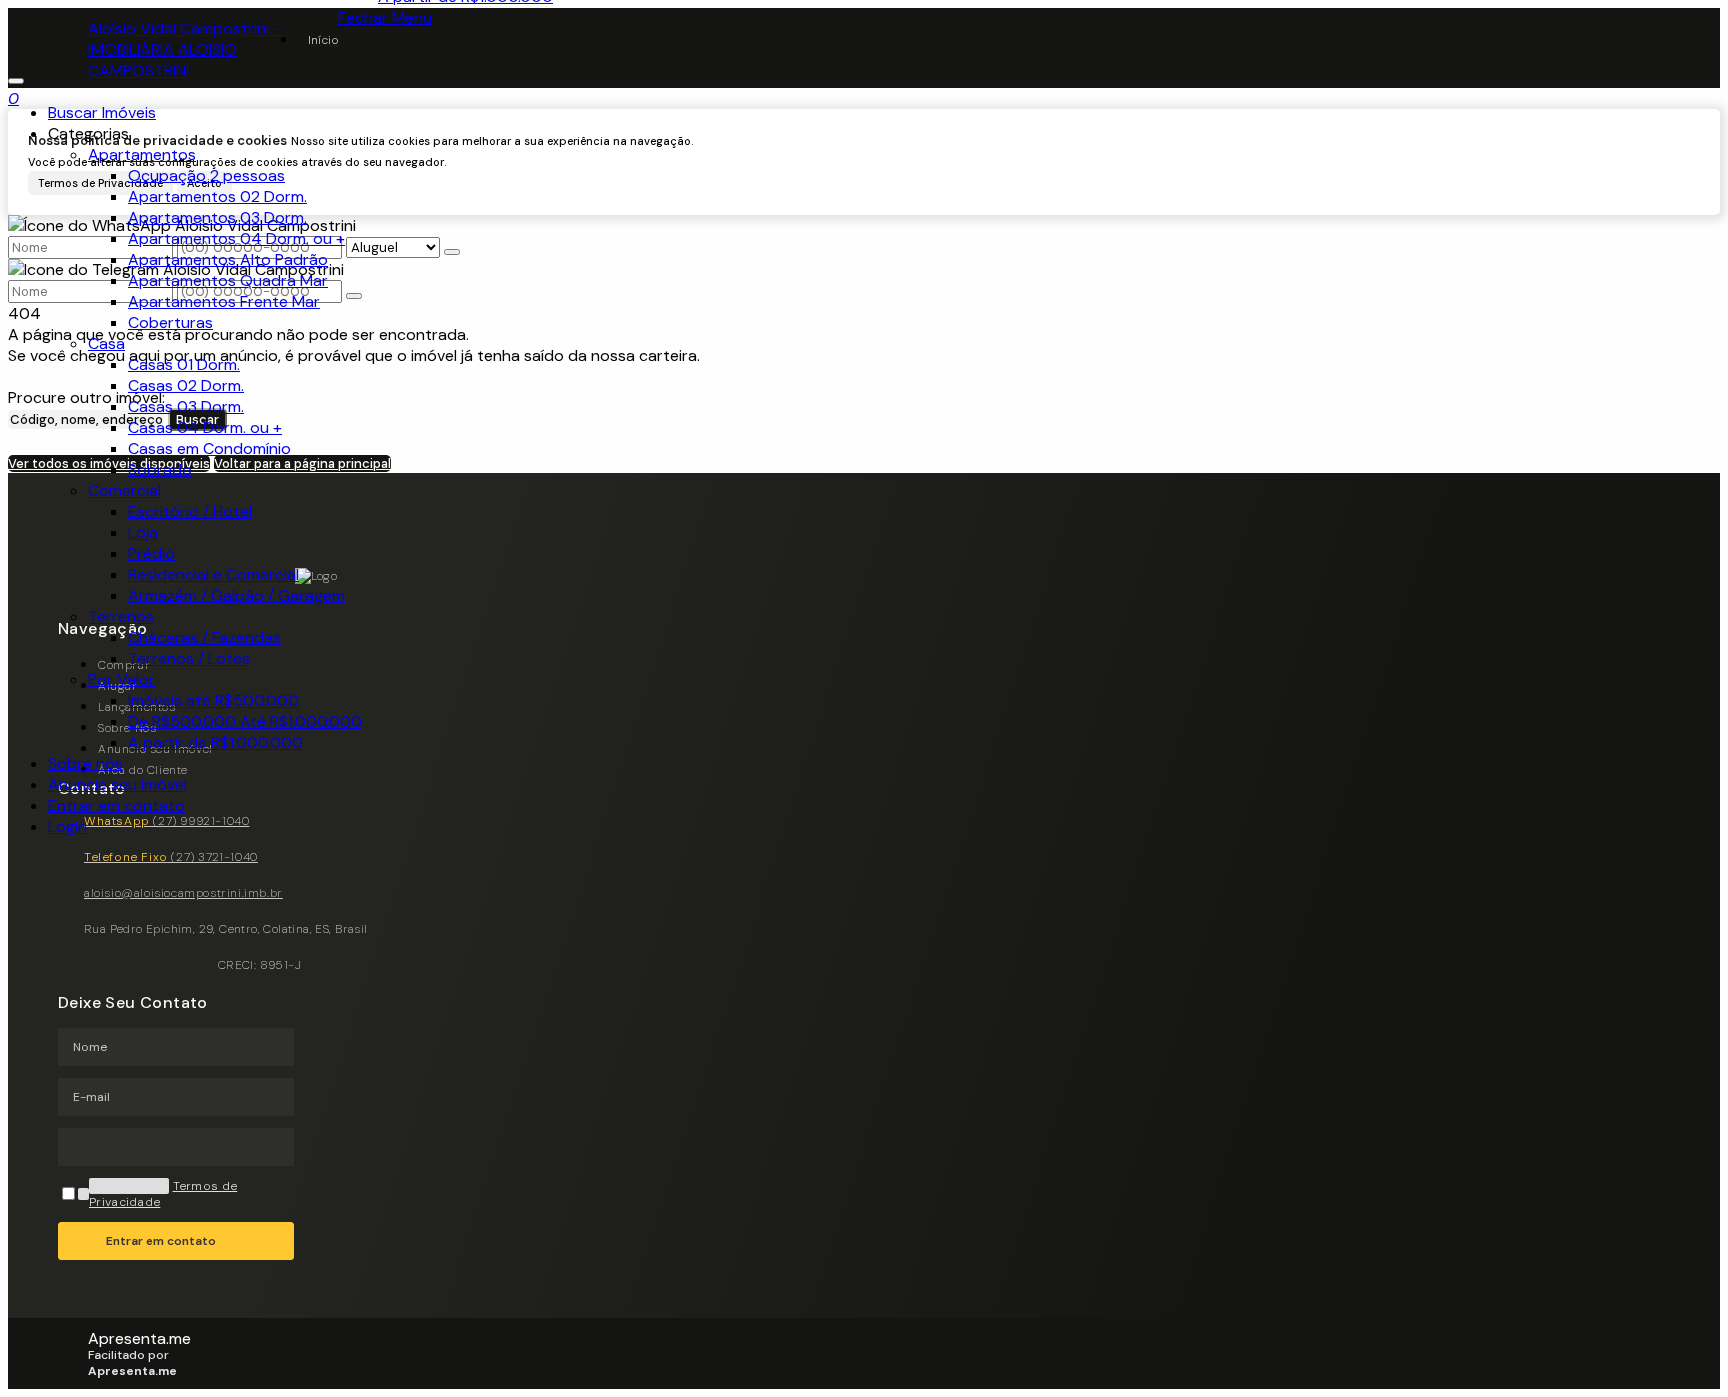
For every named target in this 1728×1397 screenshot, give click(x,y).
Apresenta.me (139, 1338)
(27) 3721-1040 (171, 857)
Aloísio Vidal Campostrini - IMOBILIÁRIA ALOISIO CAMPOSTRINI (184, 49)
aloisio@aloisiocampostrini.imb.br (183, 893)
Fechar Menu (385, 17)
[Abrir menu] (16, 75)
